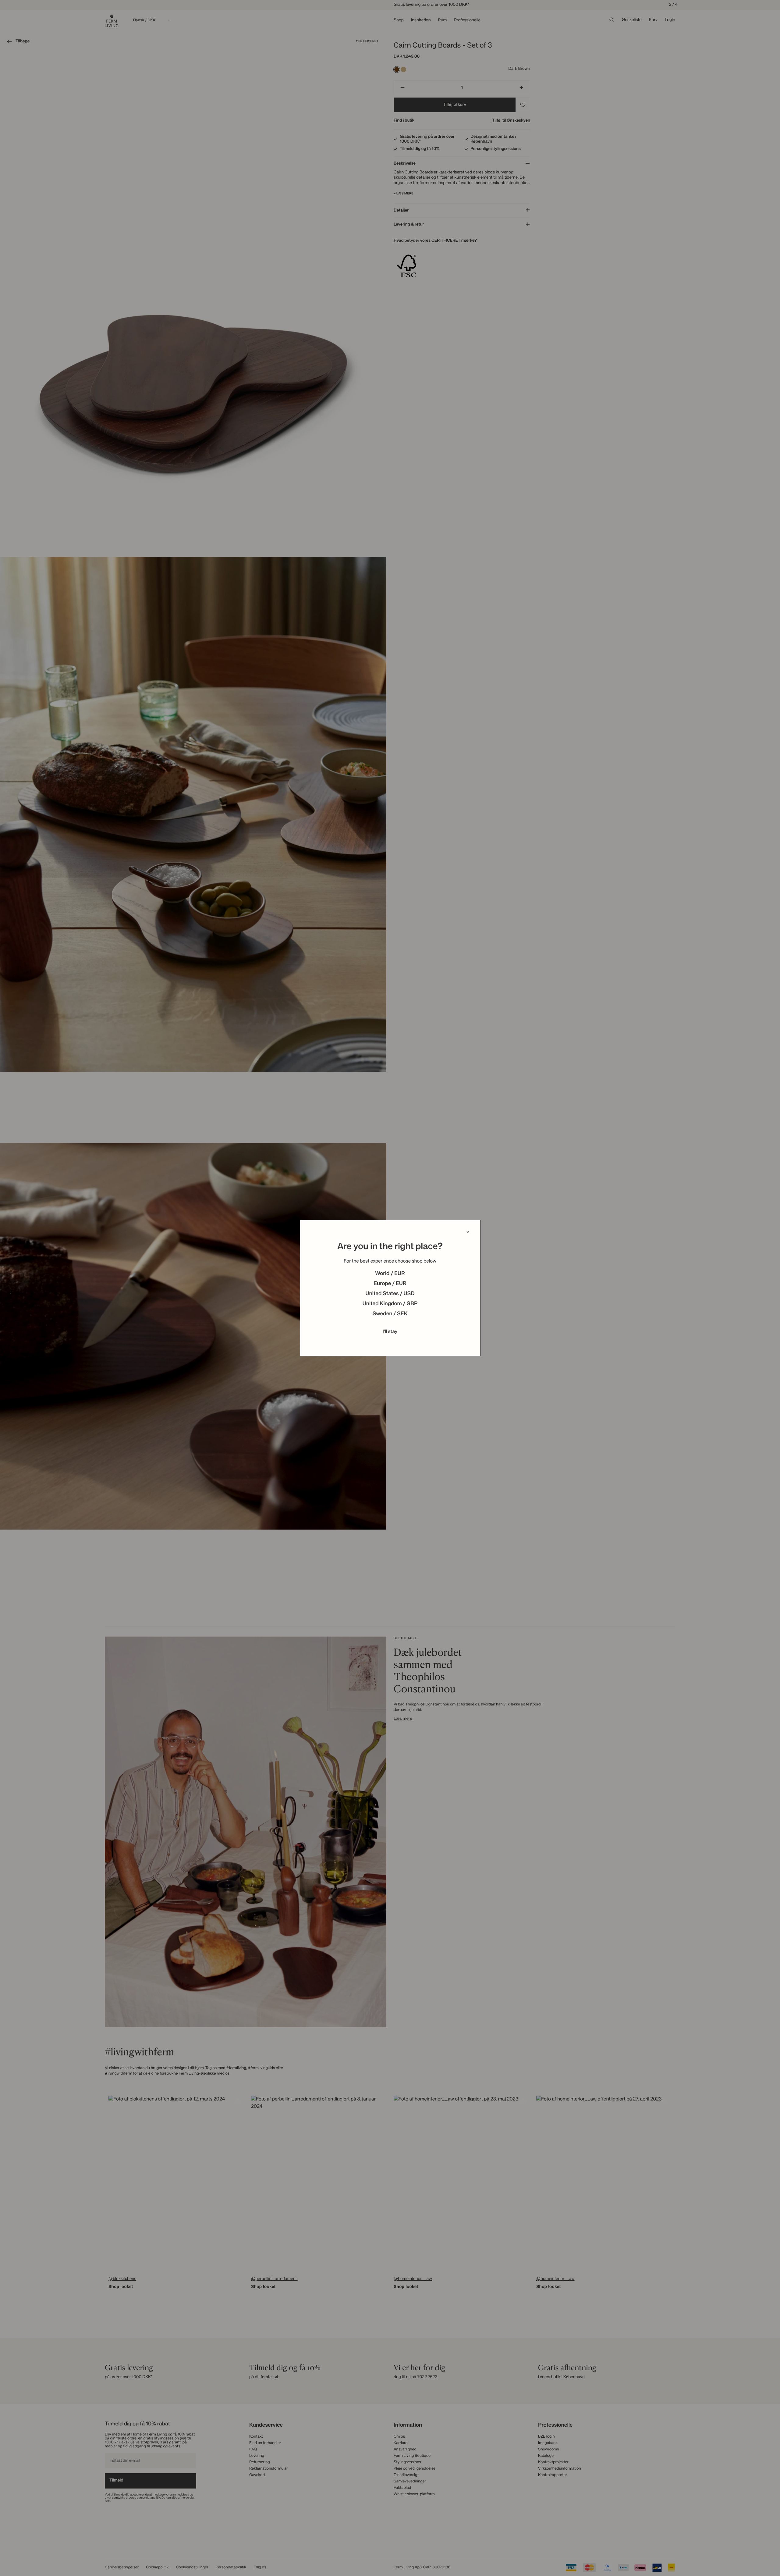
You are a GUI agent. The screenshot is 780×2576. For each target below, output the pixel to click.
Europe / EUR (390, 1284)
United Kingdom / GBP (390, 1304)
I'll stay (390, 1332)
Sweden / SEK (390, 1314)
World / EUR (390, 1274)
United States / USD (390, 1294)
